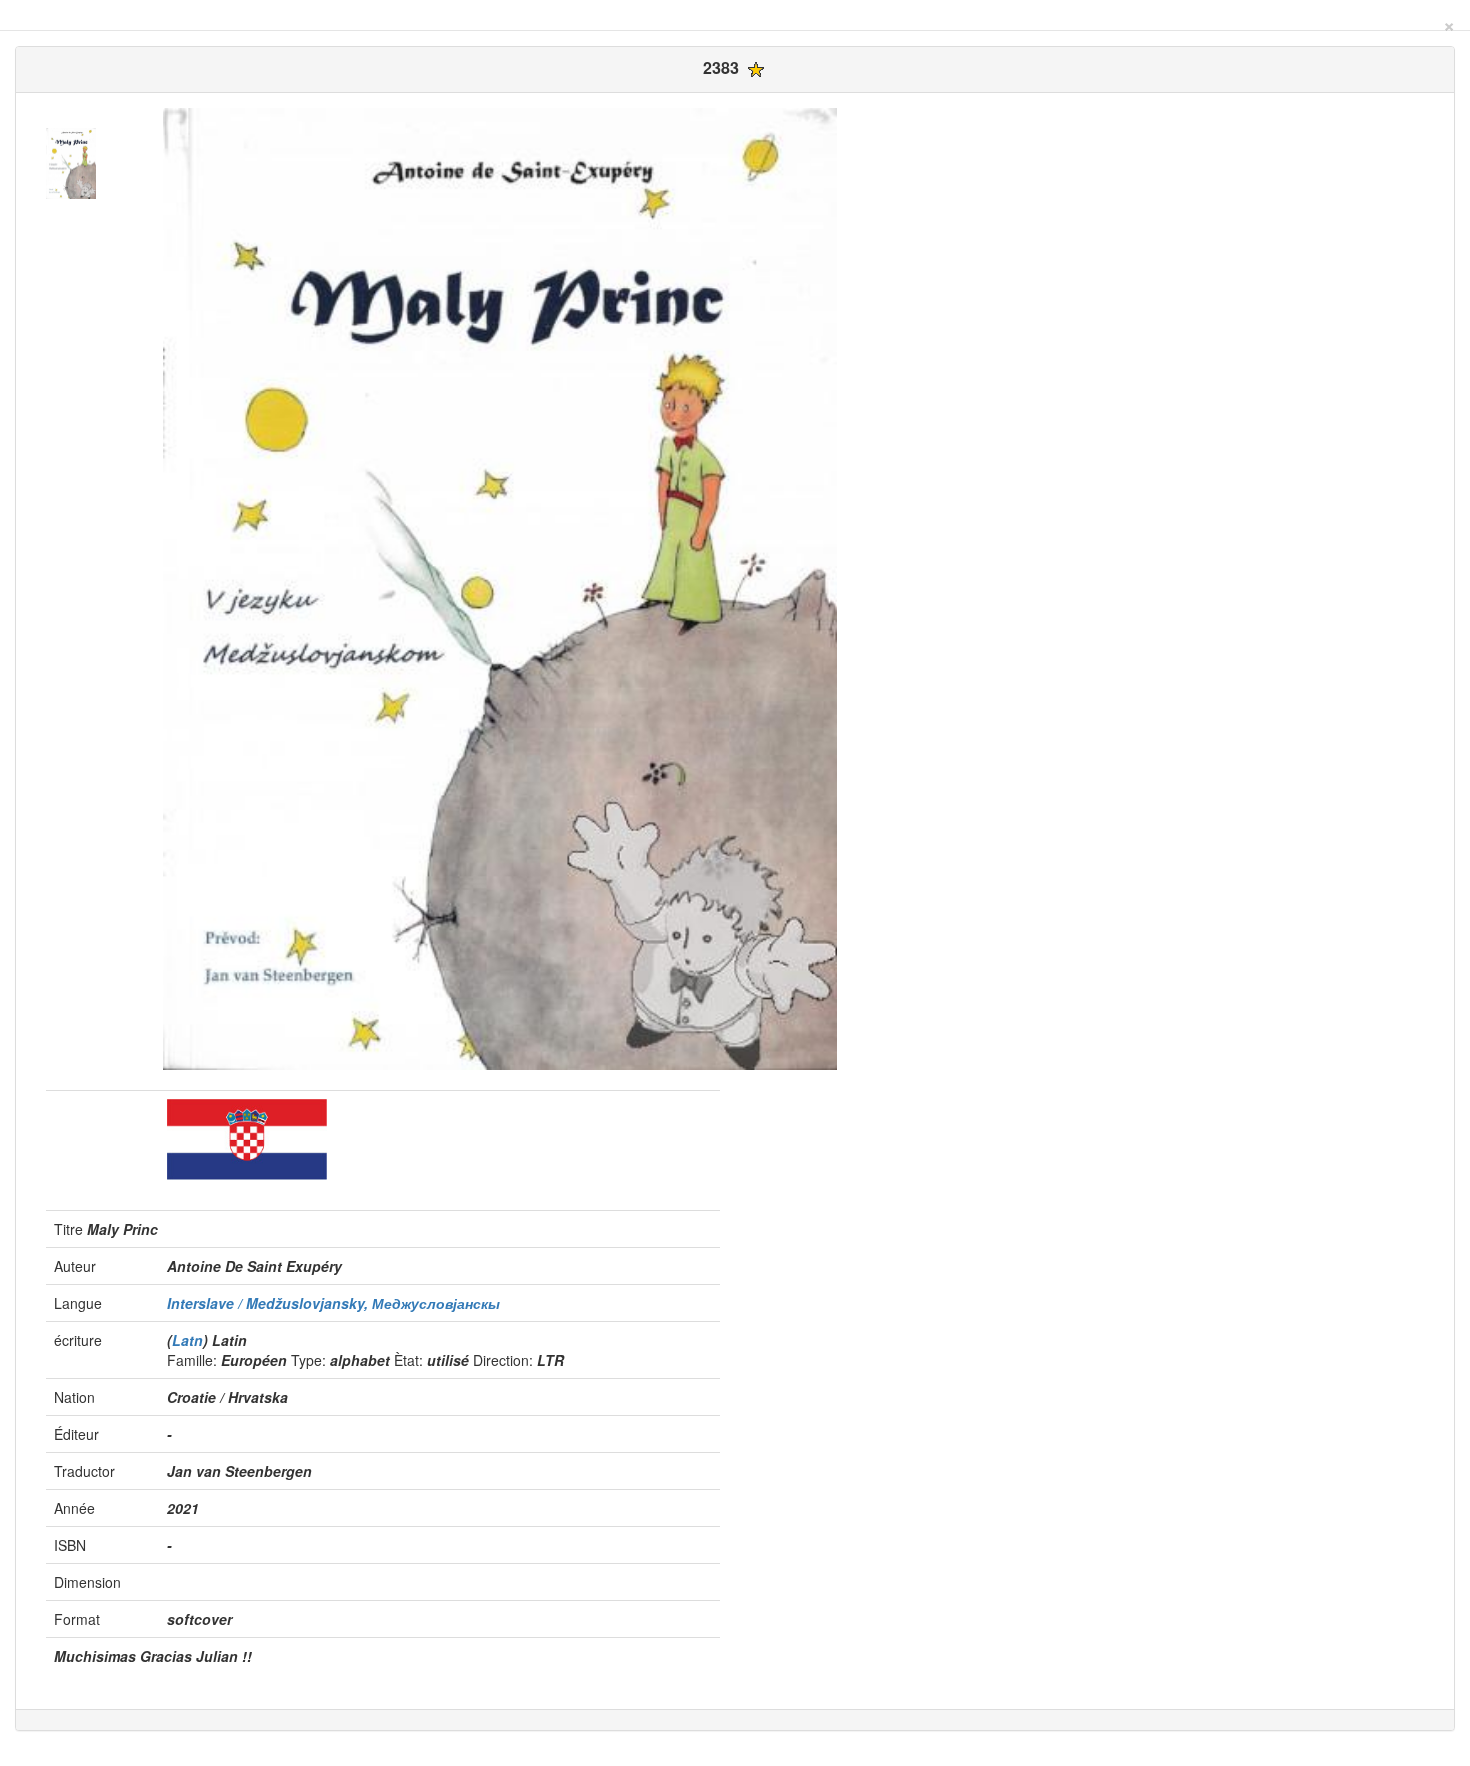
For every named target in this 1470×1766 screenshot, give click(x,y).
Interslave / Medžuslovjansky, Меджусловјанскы (333, 1303)
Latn (187, 1340)
